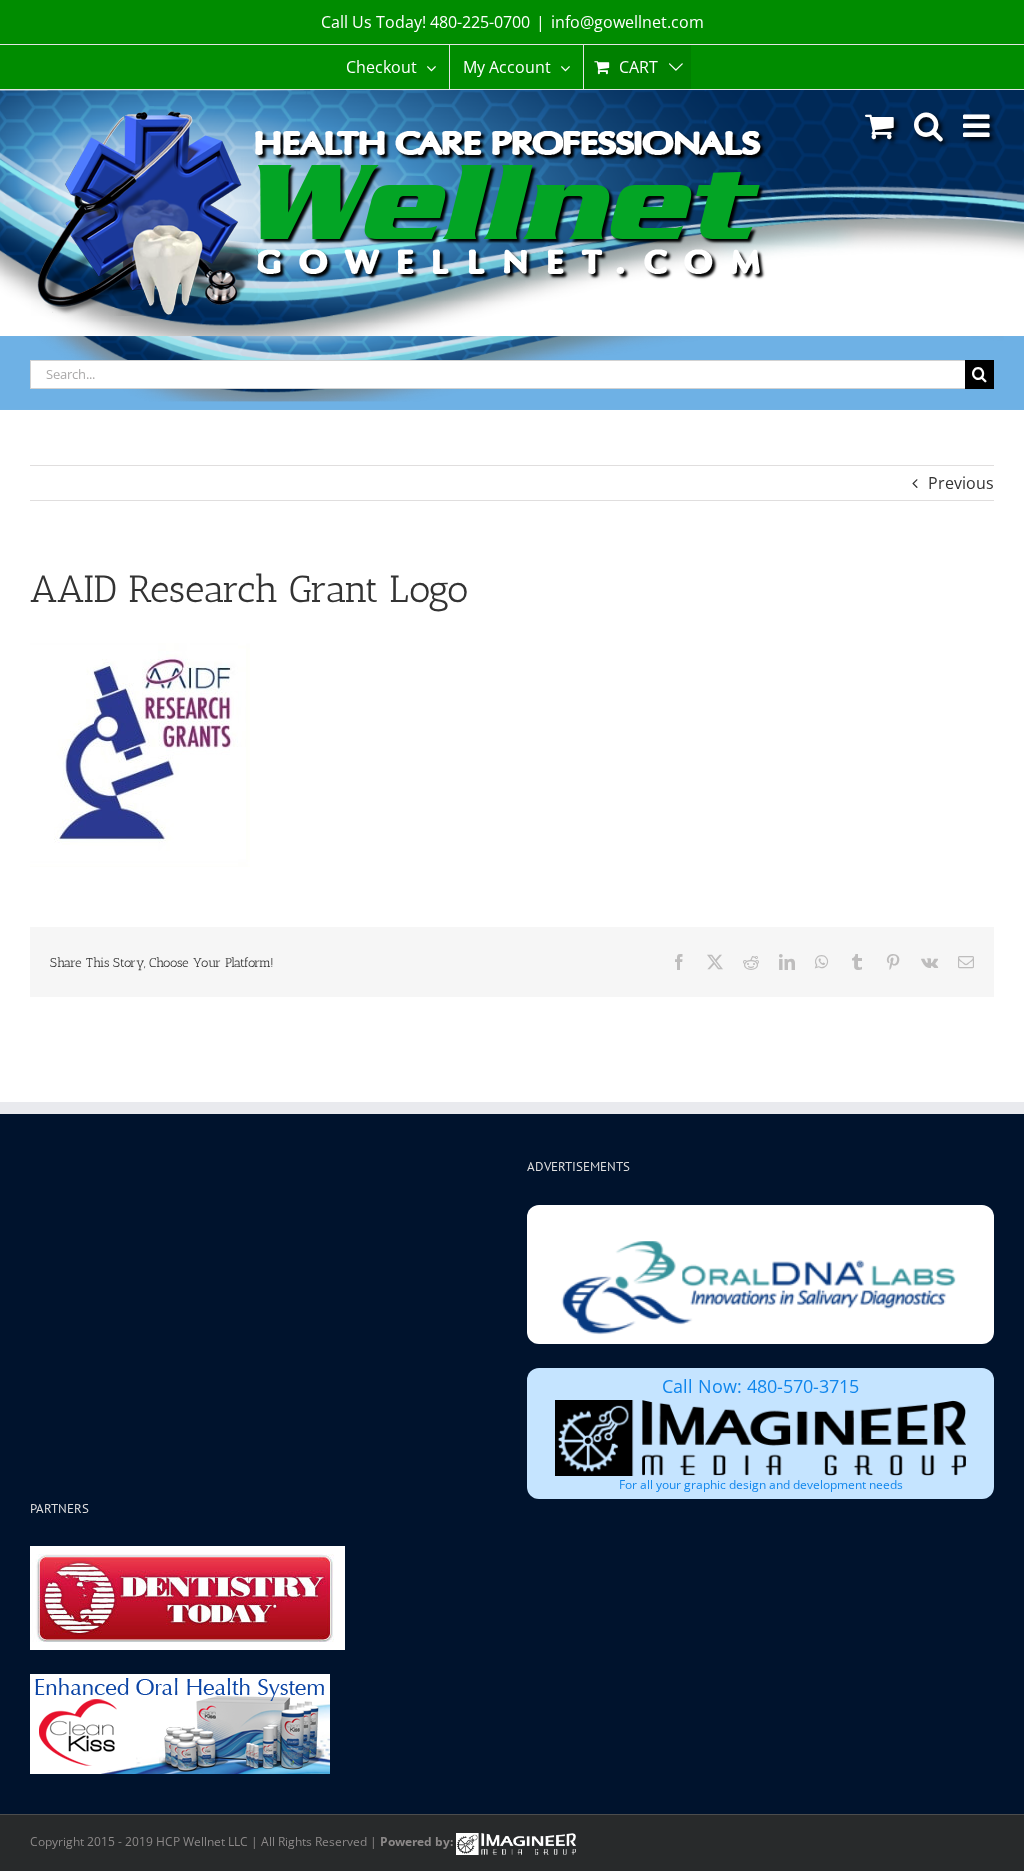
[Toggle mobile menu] (978, 125)
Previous (961, 483)
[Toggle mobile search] (928, 125)
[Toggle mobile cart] (879, 125)
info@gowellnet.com (627, 22)
